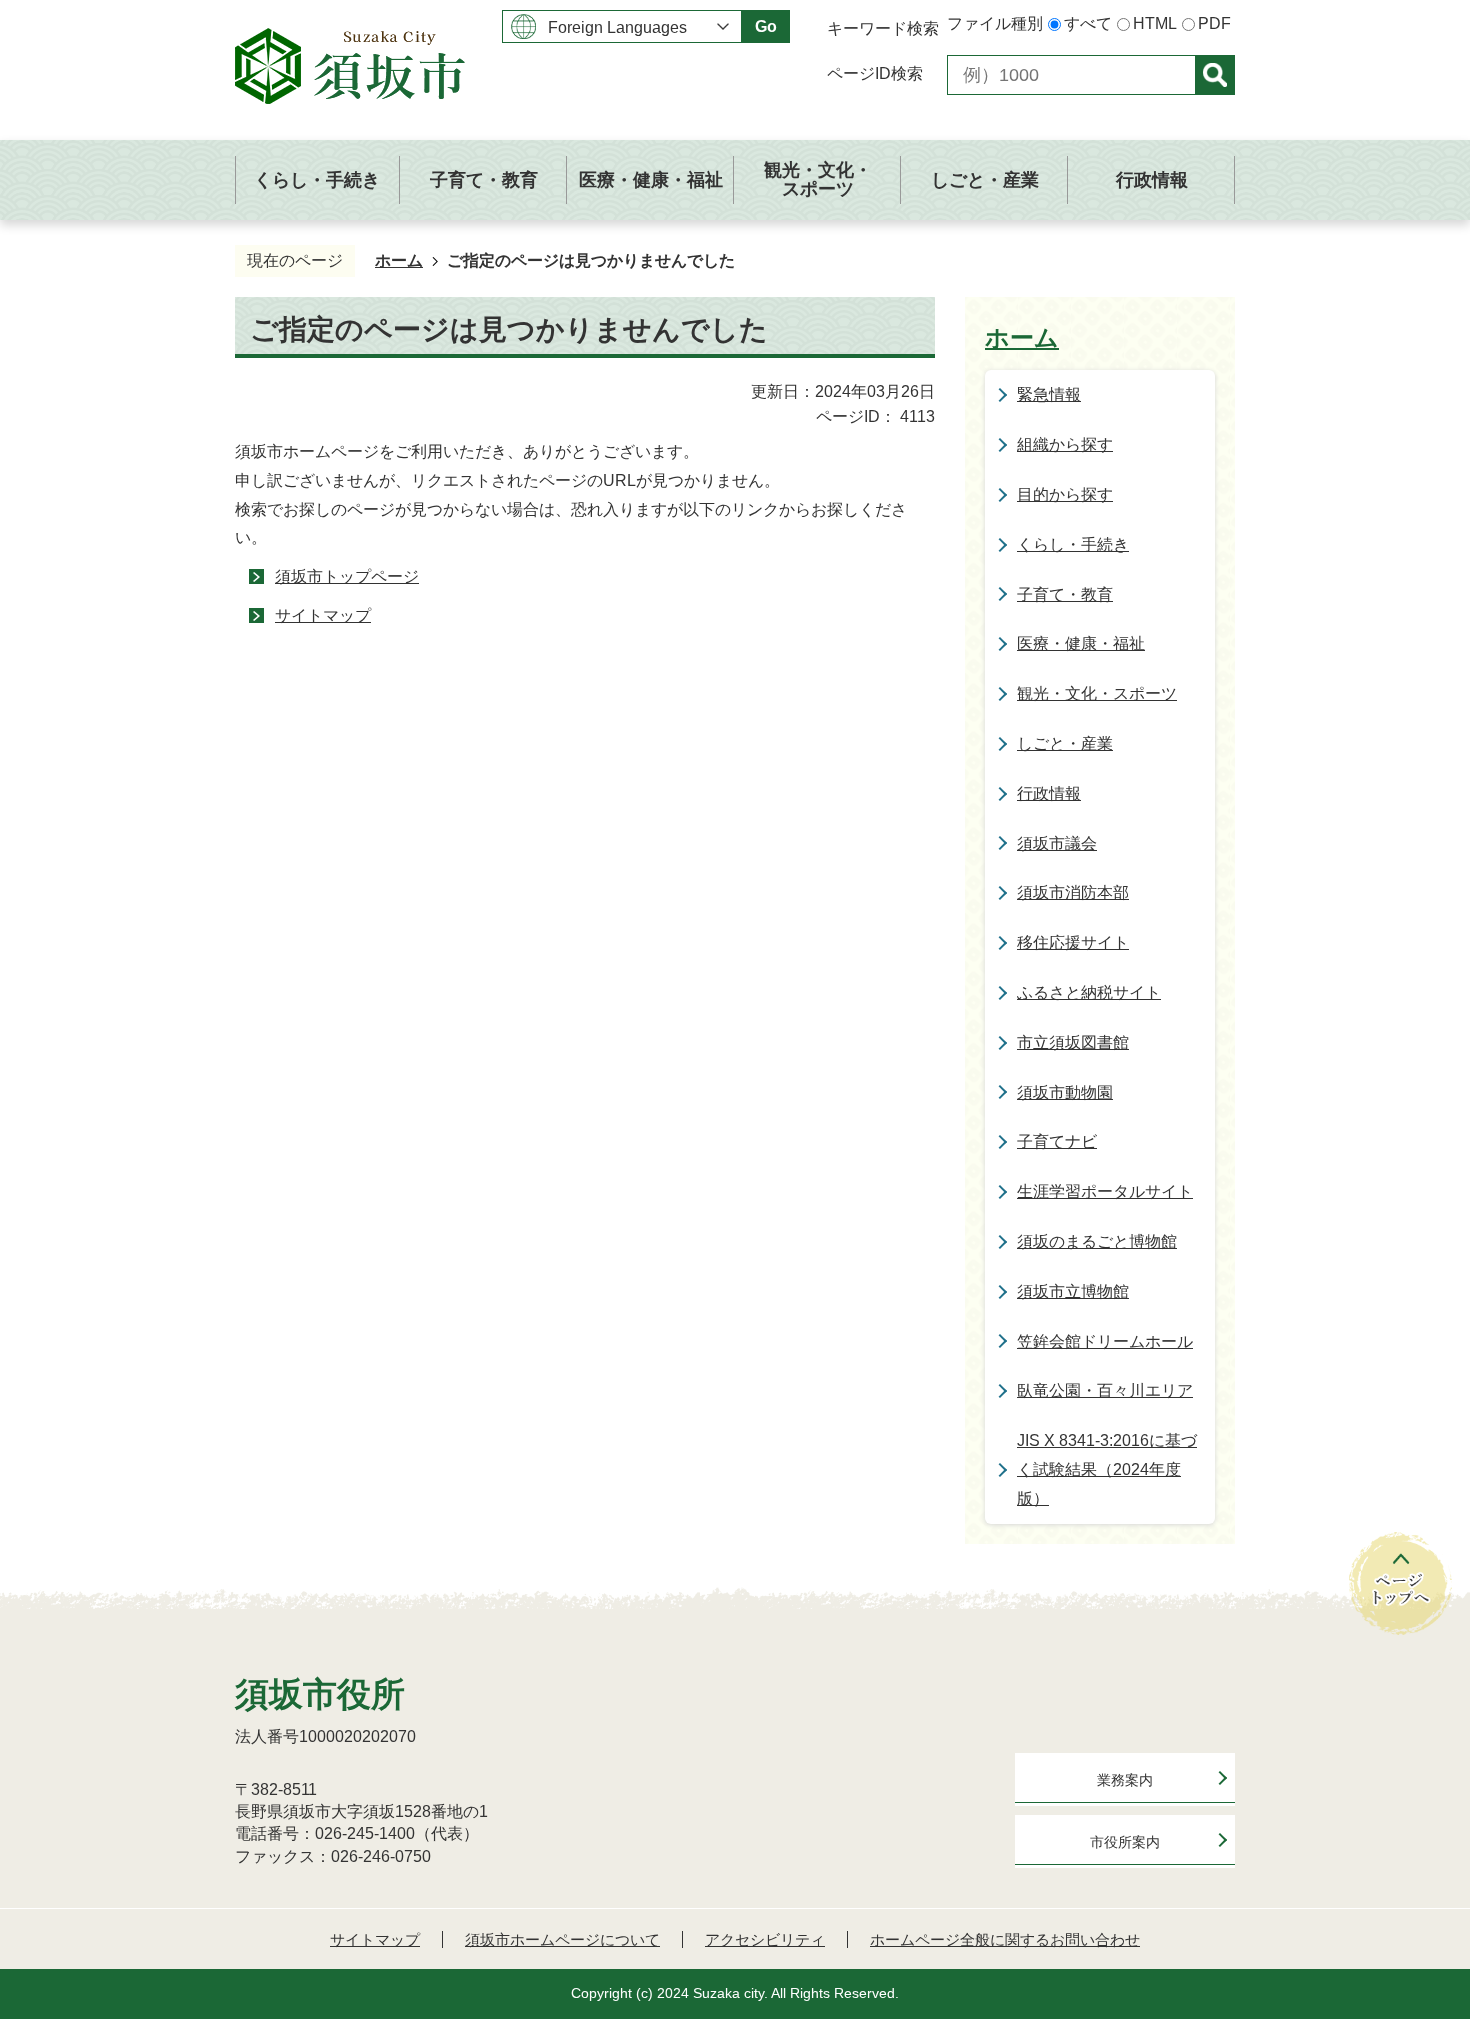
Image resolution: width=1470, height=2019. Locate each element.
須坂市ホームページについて (562, 1939)
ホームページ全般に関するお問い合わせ (1005, 1939)
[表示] (1215, 75)
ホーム (399, 260)
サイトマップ (323, 615)
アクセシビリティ (765, 1939)
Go (766, 26)
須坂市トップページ (347, 576)
